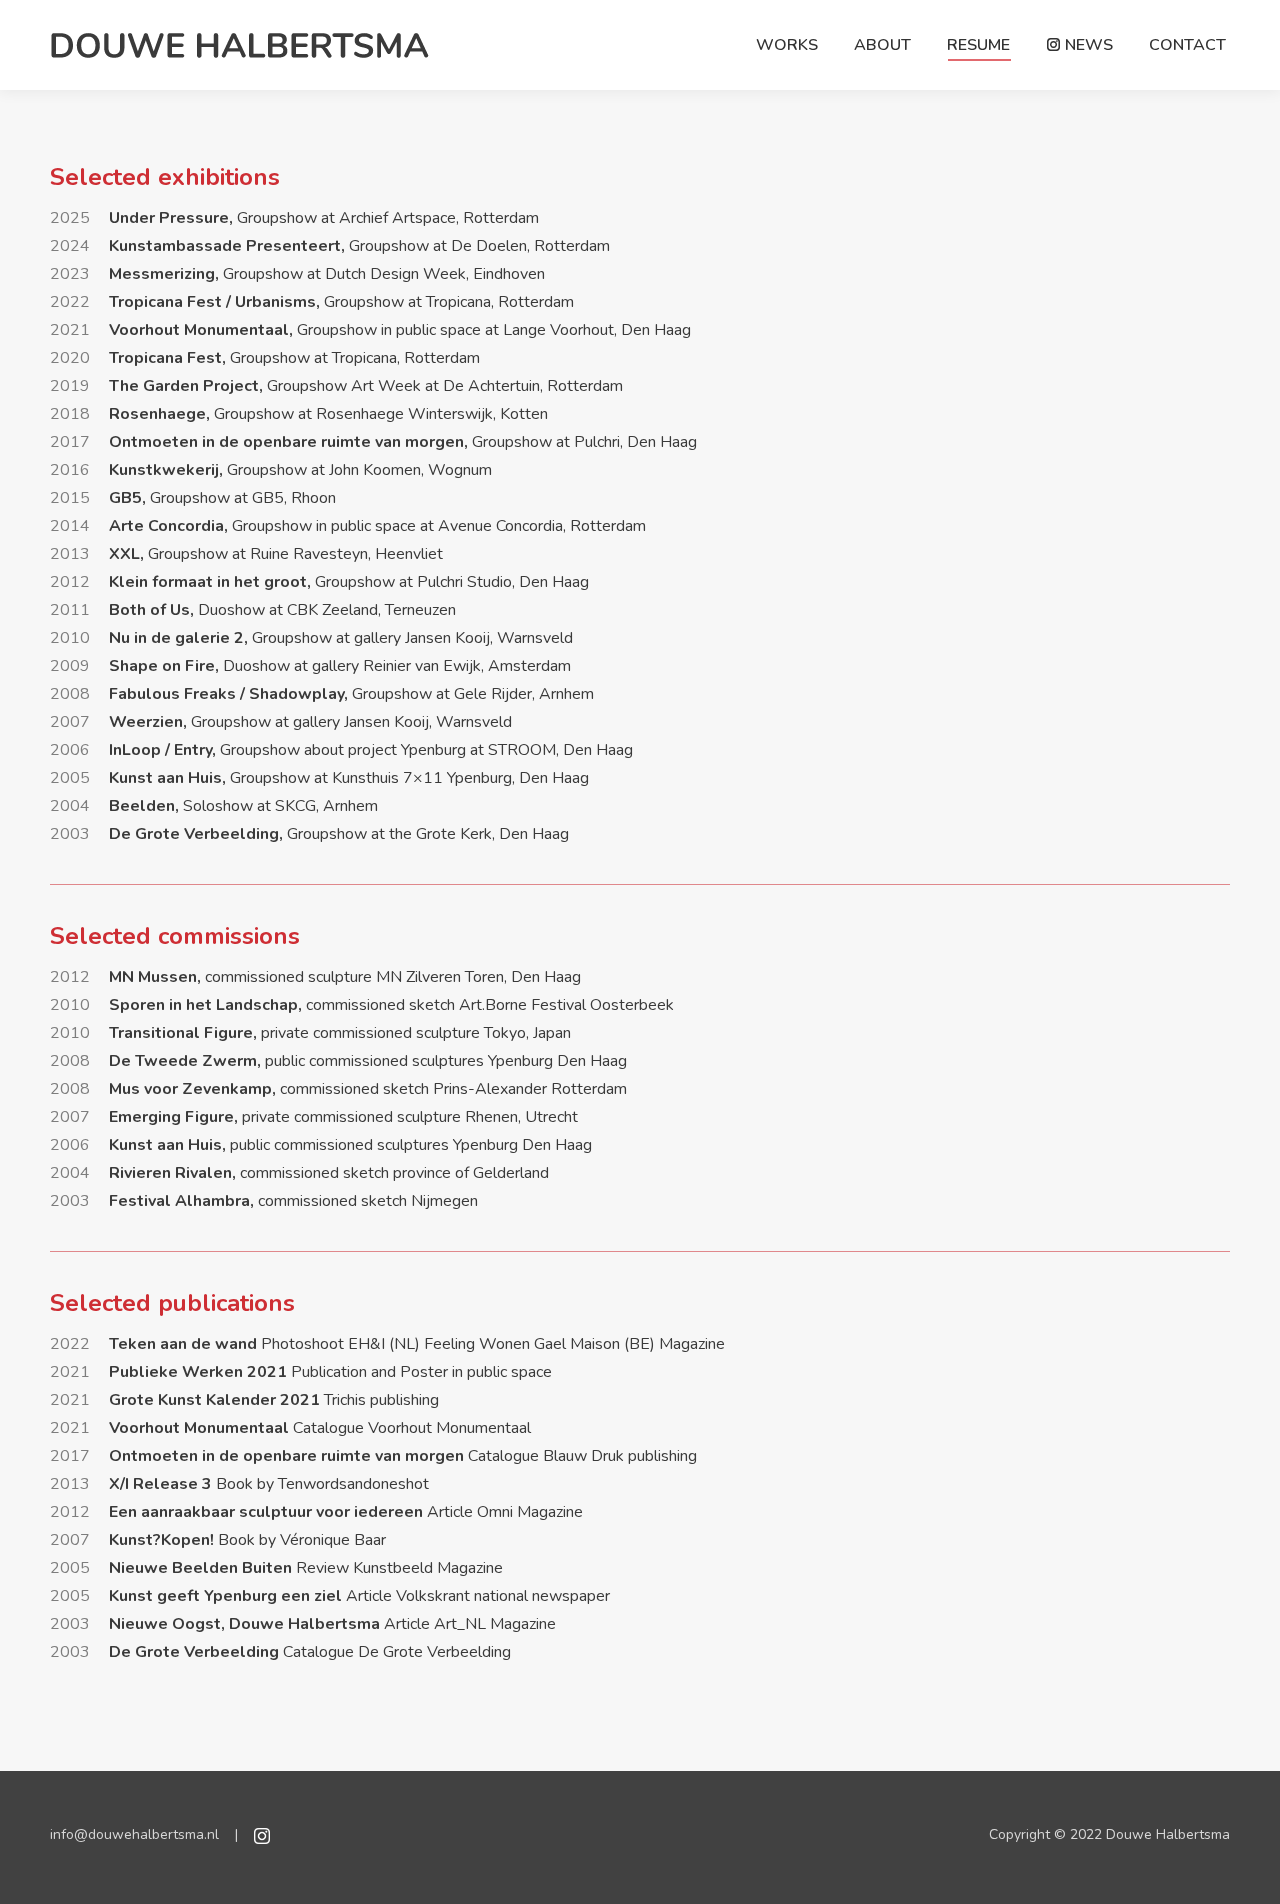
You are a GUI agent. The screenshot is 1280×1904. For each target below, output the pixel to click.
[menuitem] (787, 45)
